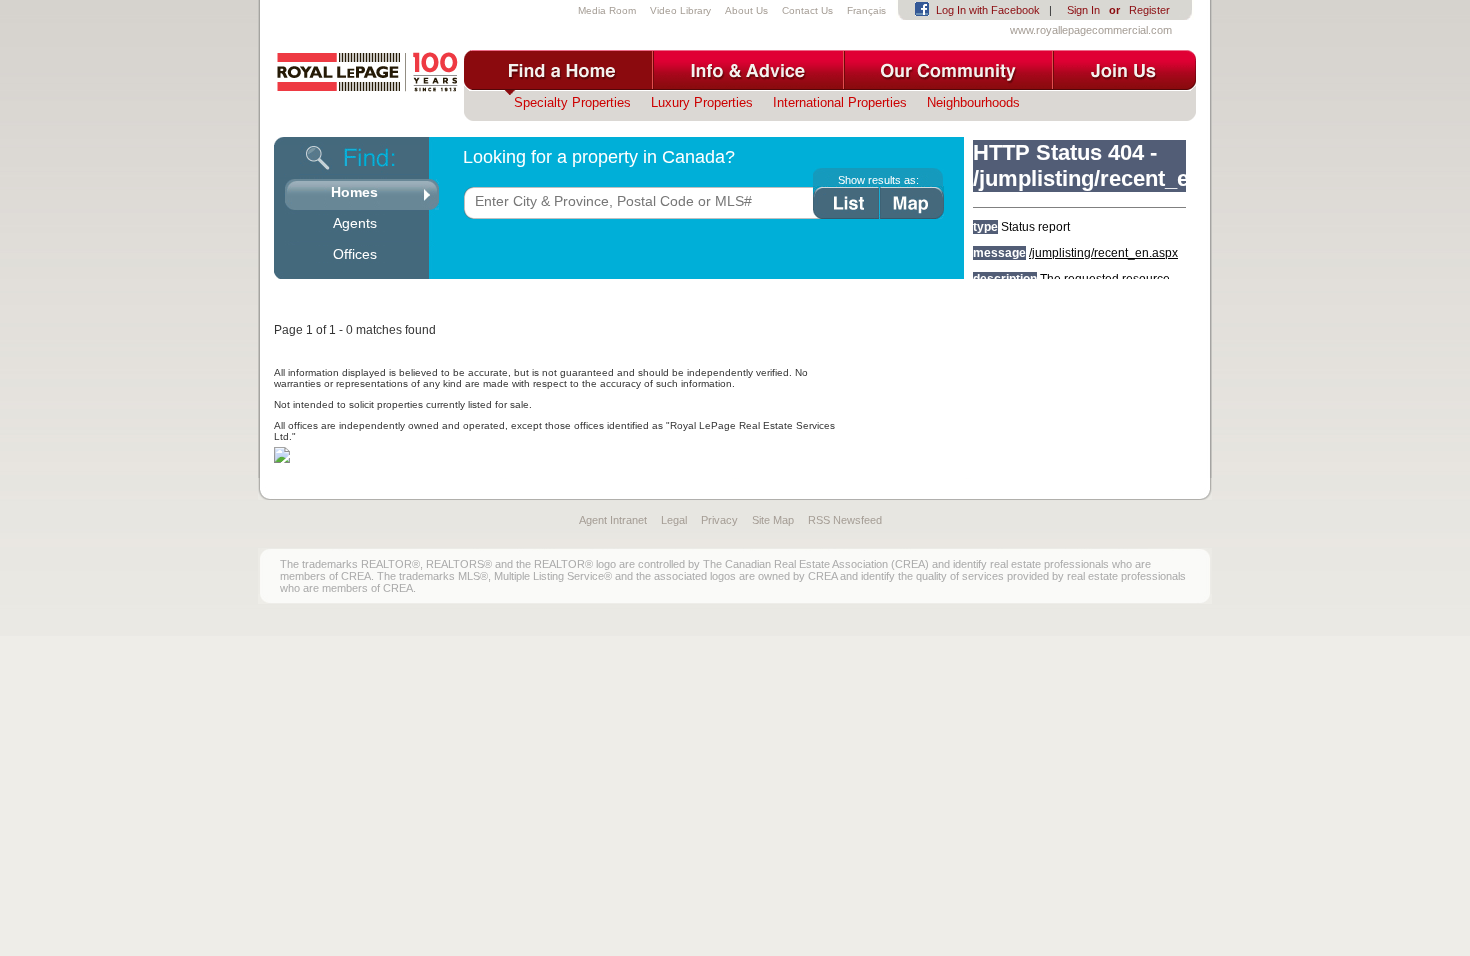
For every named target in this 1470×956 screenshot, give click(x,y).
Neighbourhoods (973, 102)
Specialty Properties (572, 102)
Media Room (607, 10)
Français (866, 10)
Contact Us (807, 10)
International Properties (840, 102)
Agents (355, 223)
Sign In (1083, 10)
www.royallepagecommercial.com (1091, 30)
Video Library (680, 10)
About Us (746, 10)
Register (1149, 10)
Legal (674, 520)
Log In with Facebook (988, 10)
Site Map (773, 520)
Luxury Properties (702, 102)
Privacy (719, 520)
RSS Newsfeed (845, 520)
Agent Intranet (613, 520)
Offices (355, 254)
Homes (354, 192)
